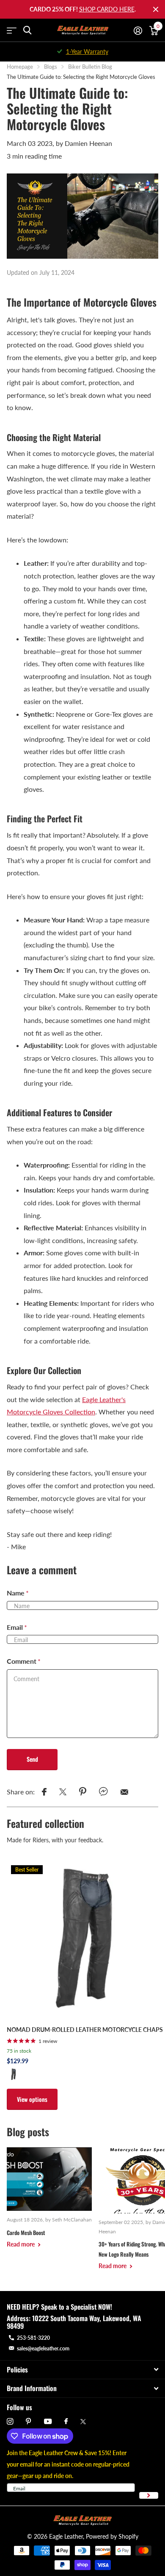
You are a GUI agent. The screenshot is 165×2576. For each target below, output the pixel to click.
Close (156, 9)
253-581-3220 (33, 2338)
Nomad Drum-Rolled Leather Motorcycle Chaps (85, 2030)
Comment (24, 1661)
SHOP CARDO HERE (107, 9)
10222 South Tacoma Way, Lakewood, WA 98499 (74, 2322)
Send (32, 1759)
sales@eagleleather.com (43, 2348)
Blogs (51, 67)
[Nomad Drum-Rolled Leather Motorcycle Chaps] (85, 1939)
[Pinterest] (29, 2421)
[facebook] (66, 2422)
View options (32, 2099)
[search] (27, 30)
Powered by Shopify (112, 2536)
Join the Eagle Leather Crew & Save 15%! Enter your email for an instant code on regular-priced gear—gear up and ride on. (68, 2464)
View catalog (12, 30)
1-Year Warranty (87, 52)
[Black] (14, 2074)
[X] (83, 2422)
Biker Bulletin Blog (90, 67)
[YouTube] (48, 2422)
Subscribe (149, 2496)
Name (18, 1593)
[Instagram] (10, 2421)
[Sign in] (138, 31)
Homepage (20, 67)
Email (17, 1627)
